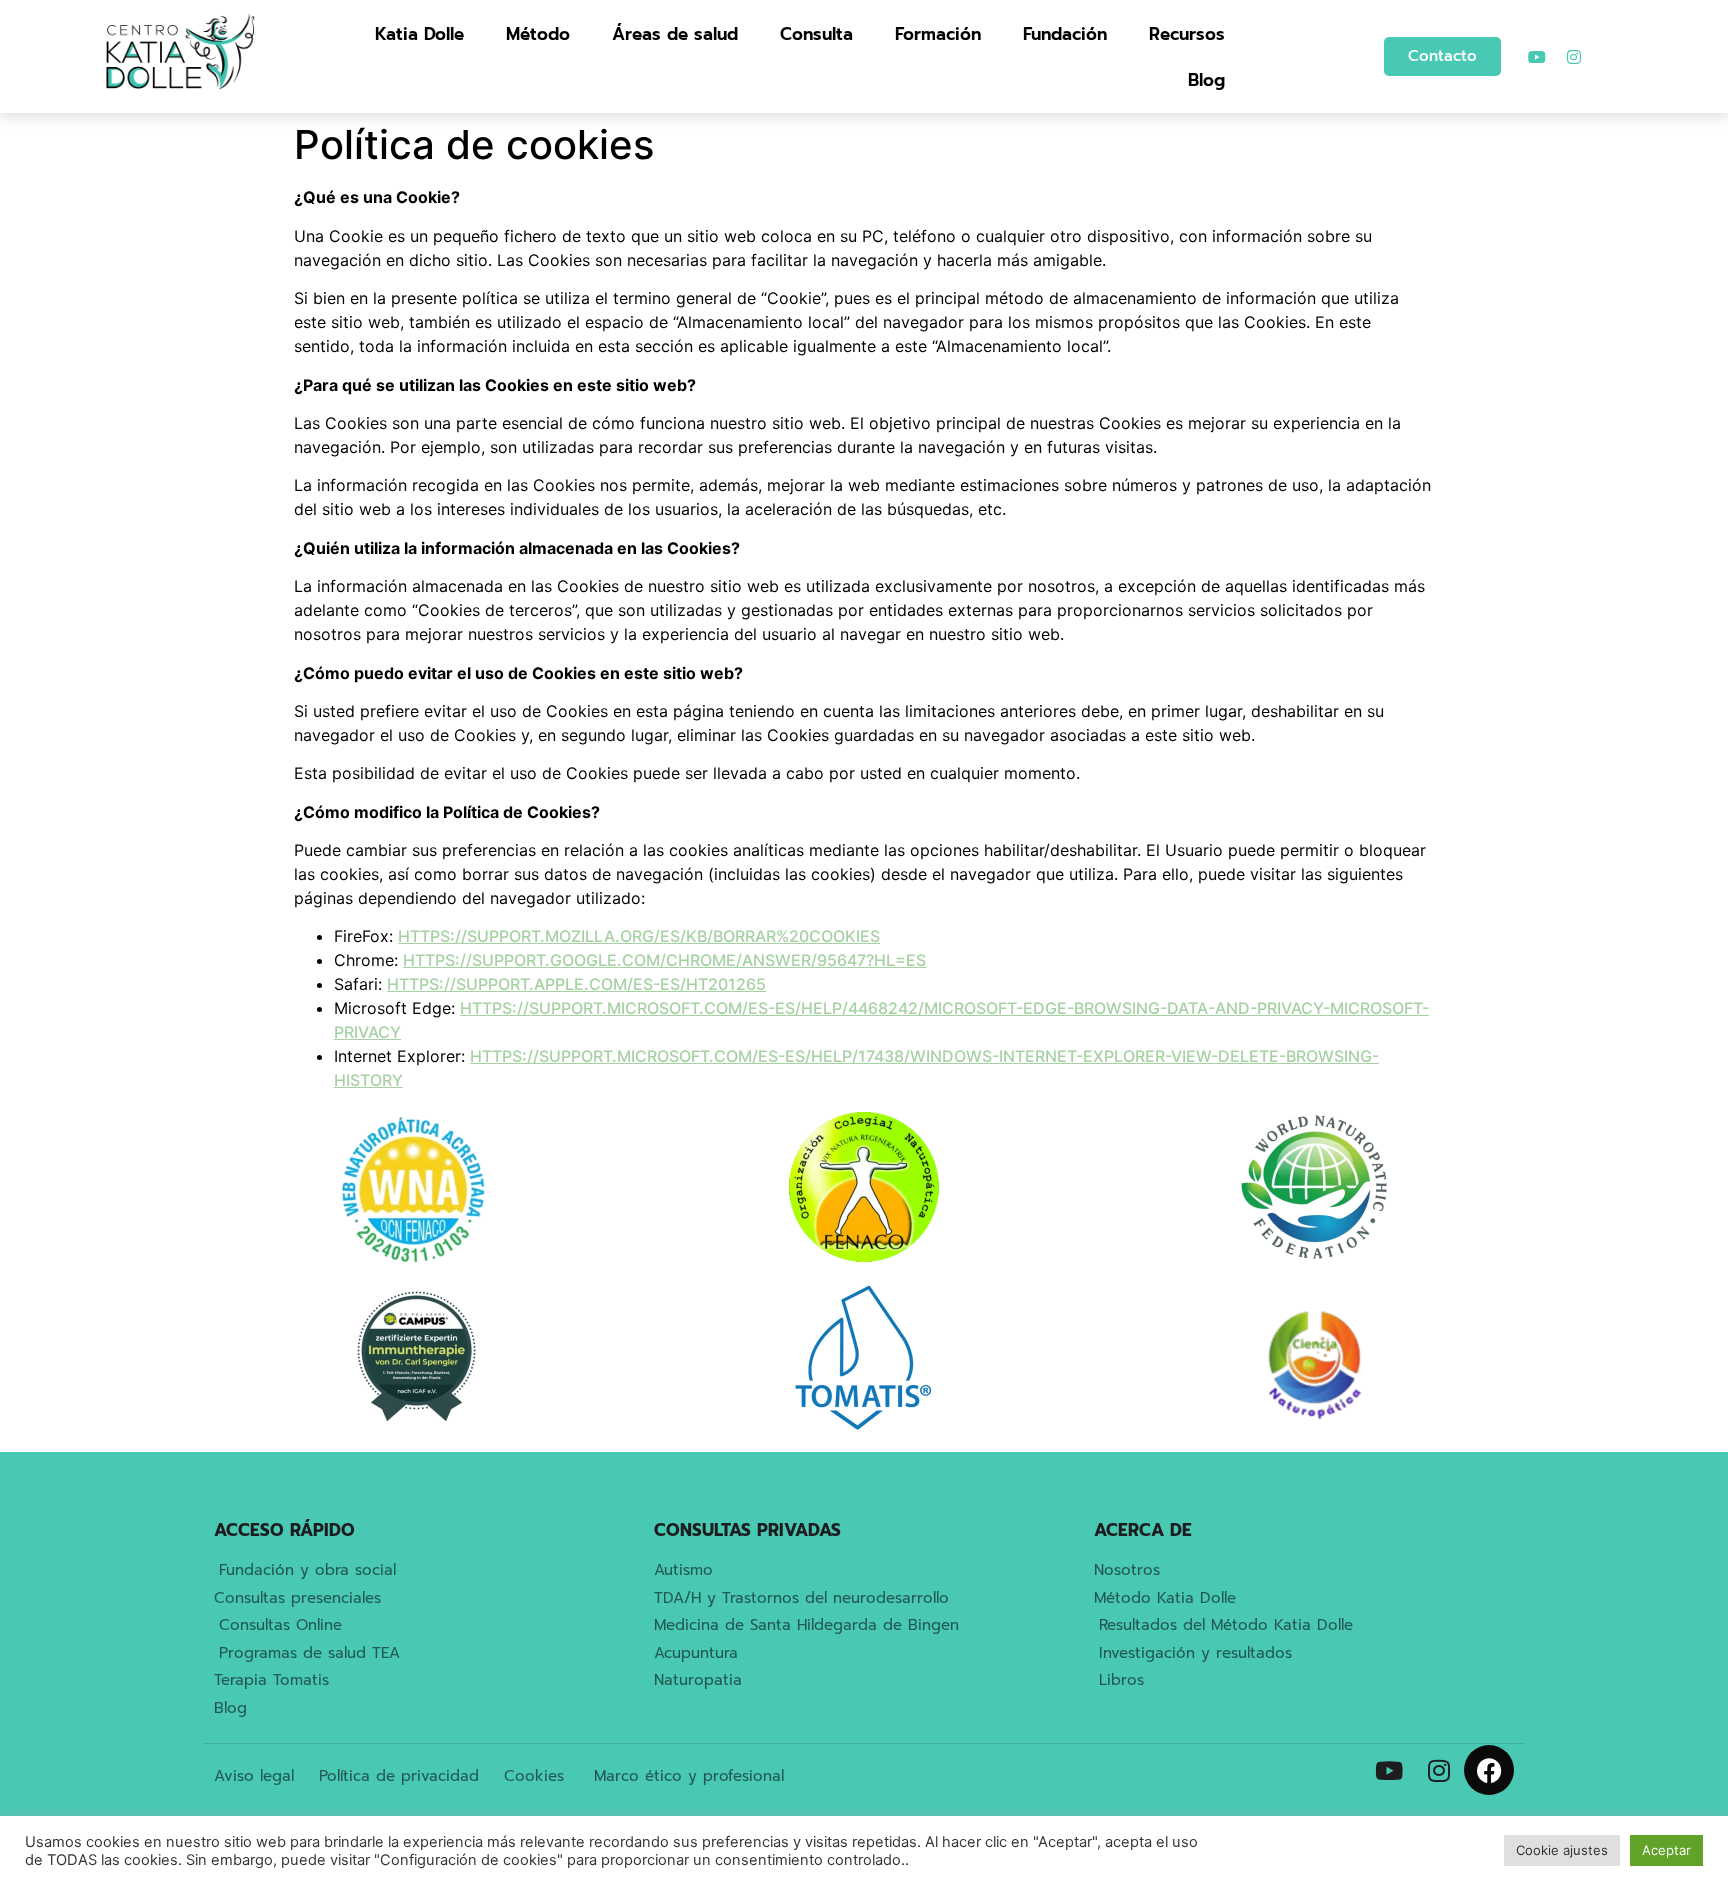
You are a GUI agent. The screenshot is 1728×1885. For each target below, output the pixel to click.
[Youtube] (1537, 57)
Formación (938, 34)
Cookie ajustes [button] (1562, 1850)
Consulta (816, 34)
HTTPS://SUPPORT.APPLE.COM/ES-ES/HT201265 (576, 984)
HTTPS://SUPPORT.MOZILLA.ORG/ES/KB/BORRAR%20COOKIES (639, 936)
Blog (1206, 80)
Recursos (1187, 34)
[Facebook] (1489, 1770)
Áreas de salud (675, 34)
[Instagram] (1574, 57)
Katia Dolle (419, 34)
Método (538, 34)
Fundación (1065, 34)
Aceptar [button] (1666, 1850)
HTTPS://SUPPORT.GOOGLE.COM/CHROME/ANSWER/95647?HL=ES (664, 960)
